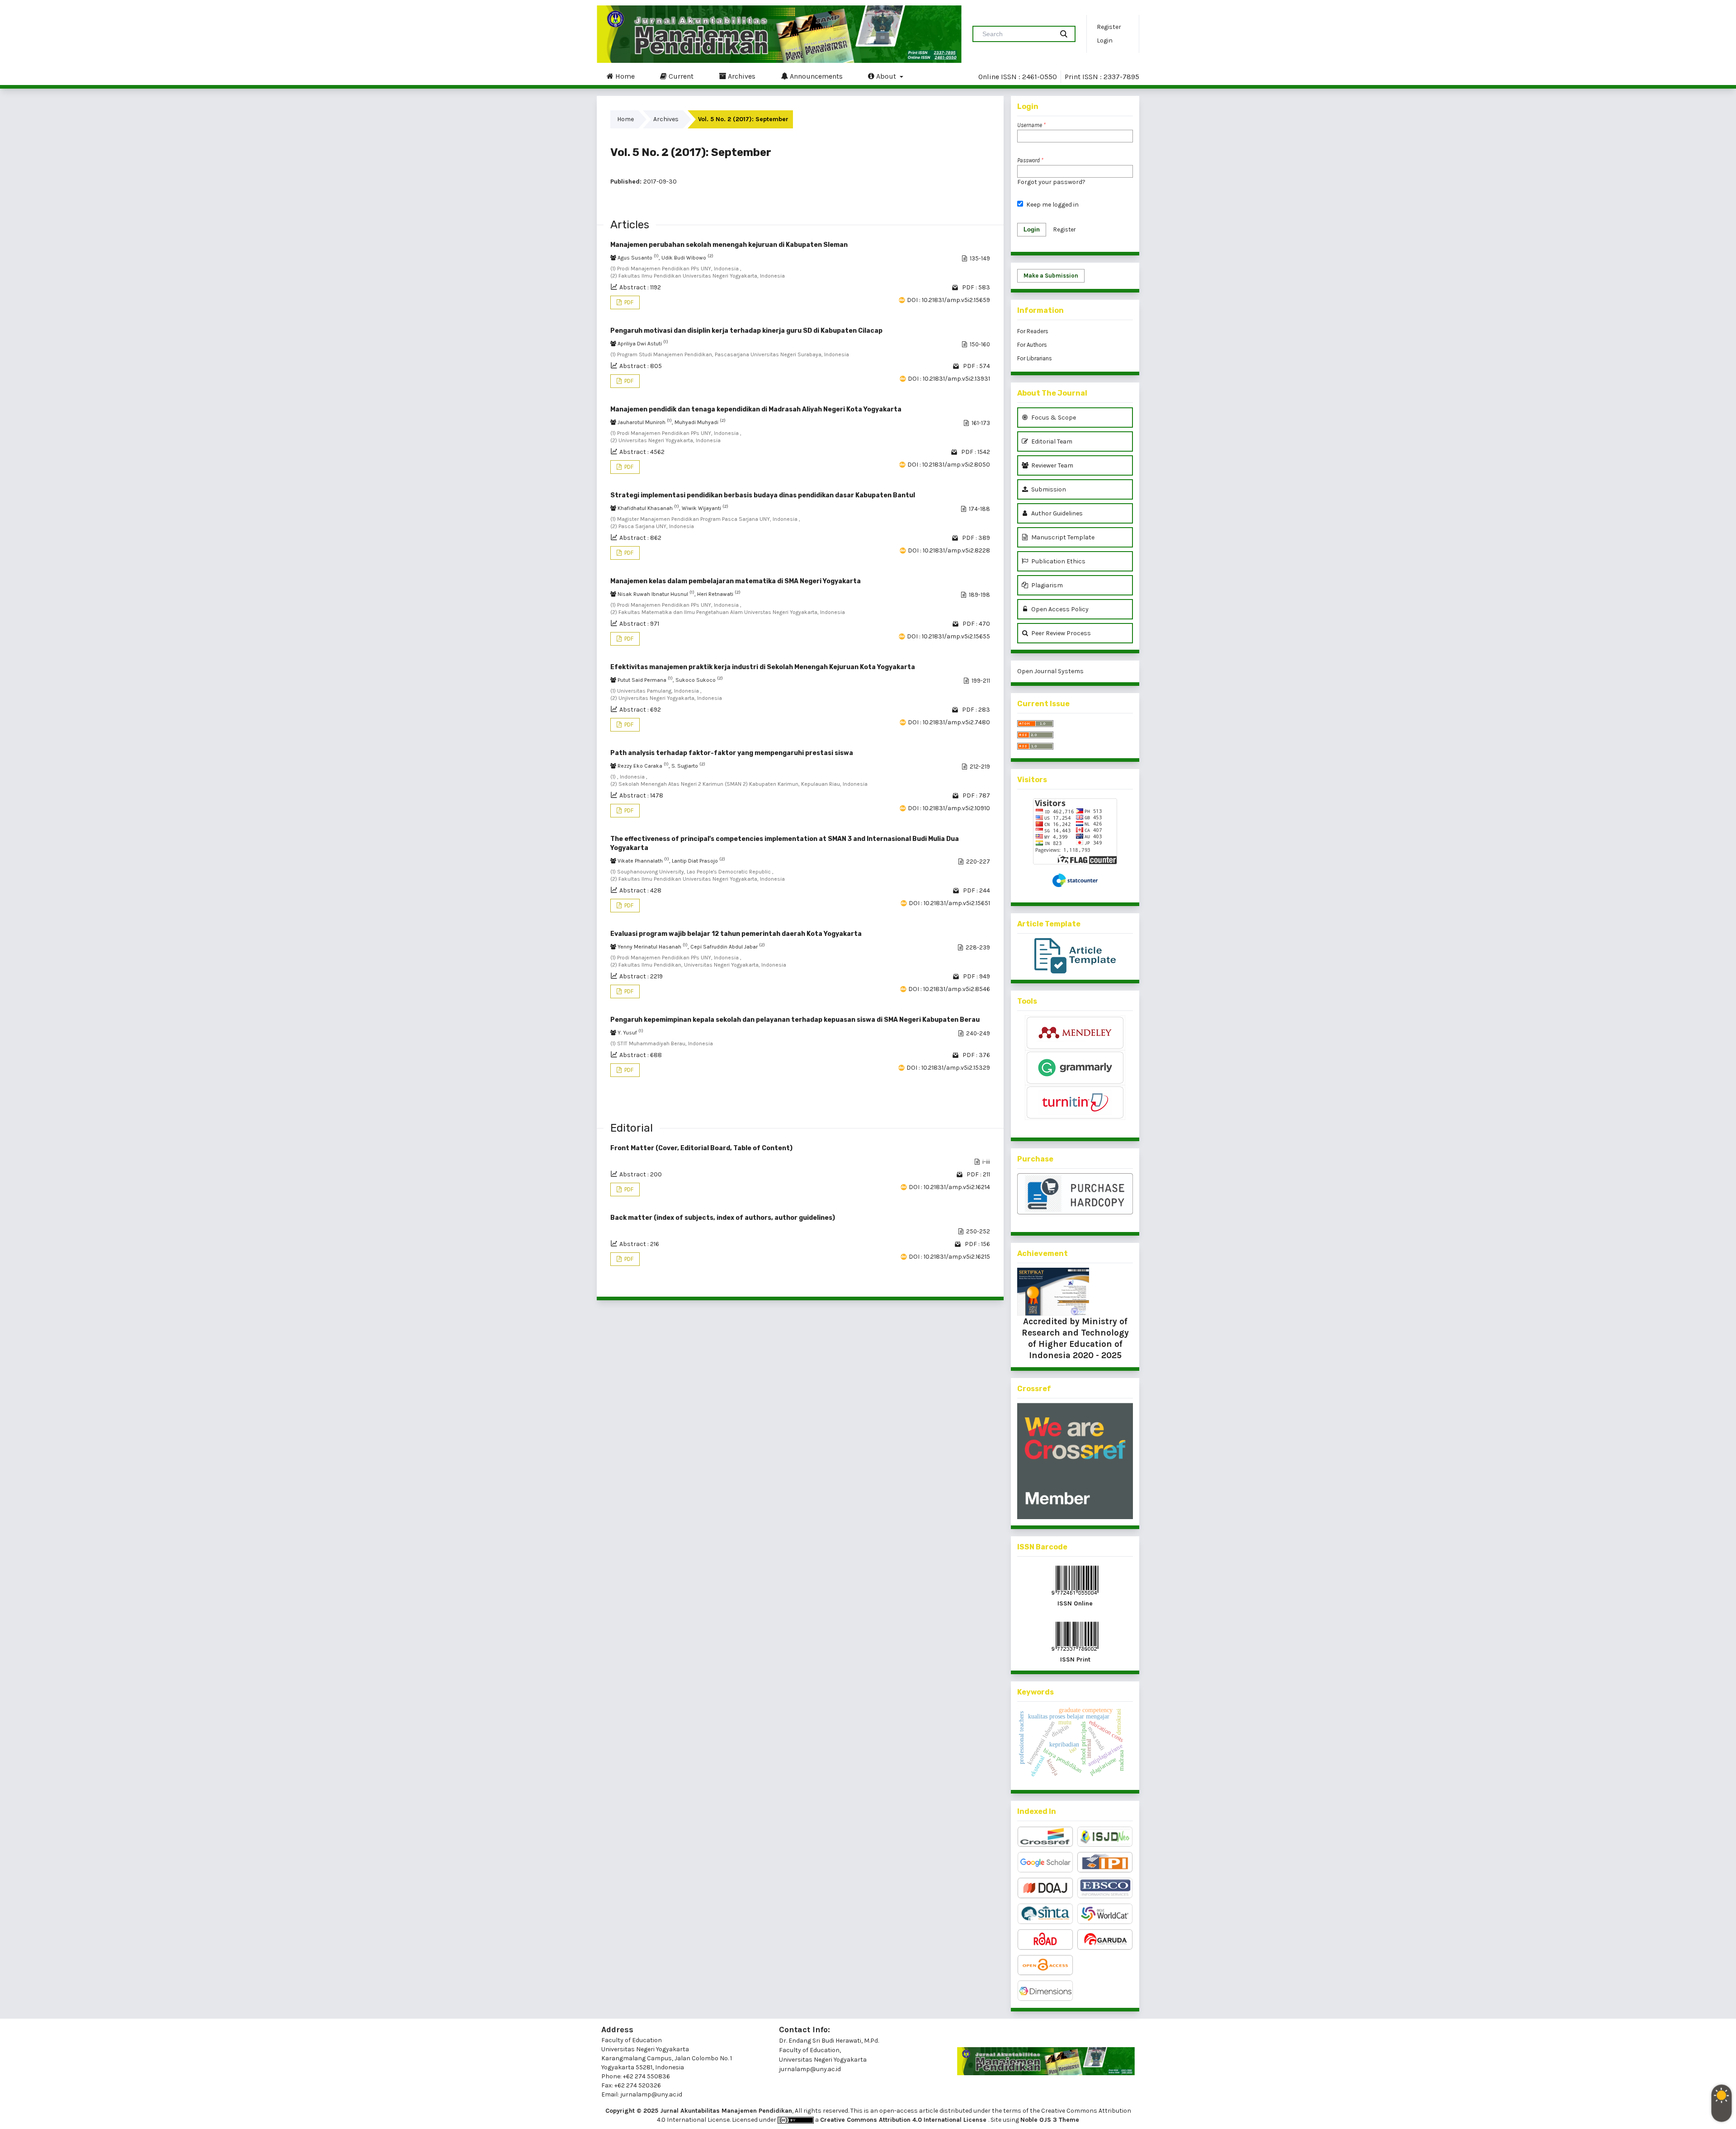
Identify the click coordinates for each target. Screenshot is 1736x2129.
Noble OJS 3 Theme (1050, 2120)
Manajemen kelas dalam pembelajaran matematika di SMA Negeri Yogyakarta (736, 581)
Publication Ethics (1058, 561)
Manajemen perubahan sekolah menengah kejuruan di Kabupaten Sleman (729, 245)
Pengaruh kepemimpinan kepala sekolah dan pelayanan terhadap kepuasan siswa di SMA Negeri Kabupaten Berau (795, 1020)
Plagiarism (1046, 585)
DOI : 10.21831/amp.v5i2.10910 (949, 808)
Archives (741, 76)
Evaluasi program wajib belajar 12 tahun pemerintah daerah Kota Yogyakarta (736, 934)
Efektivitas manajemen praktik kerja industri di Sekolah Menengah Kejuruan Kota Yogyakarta (763, 667)
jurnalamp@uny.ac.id (810, 2069)
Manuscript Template (1062, 537)
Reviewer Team (1052, 465)
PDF (628, 302)
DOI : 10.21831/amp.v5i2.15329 (948, 1068)
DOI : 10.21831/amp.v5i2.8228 (949, 550)
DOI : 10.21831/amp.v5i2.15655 (948, 636)
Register (1109, 27)
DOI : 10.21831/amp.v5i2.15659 (948, 300)
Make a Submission (1051, 276)
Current (680, 76)
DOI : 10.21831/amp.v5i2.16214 (949, 1187)
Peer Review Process (1060, 633)
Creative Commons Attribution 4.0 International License (904, 2120)
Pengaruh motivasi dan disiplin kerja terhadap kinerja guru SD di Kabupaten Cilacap (746, 331)
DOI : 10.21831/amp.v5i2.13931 (949, 379)
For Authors (1032, 345)
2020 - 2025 (1096, 1355)
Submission (1048, 489)
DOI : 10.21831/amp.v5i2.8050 (949, 465)
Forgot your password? (1051, 182)
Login (1105, 40)
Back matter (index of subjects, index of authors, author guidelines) (723, 1218)
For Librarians (1035, 358)
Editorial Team (1051, 441)
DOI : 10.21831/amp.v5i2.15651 (949, 903)
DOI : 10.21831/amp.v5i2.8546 (949, 989)
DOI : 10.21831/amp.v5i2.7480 (949, 722)
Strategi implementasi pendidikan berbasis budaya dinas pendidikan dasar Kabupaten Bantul (763, 495)
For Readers (1033, 331)
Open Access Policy (1059, 609)
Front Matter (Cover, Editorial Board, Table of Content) (701, 1148)
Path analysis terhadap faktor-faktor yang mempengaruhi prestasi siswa (732, 753)
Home (624, 76)
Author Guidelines (1056, 513)
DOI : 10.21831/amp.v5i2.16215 (949, 1257)
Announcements (815, 76)
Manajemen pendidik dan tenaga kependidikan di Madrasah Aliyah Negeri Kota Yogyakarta (756, 409)
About (886, 76)
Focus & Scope (1053, 418)
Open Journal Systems (1050, 671)
